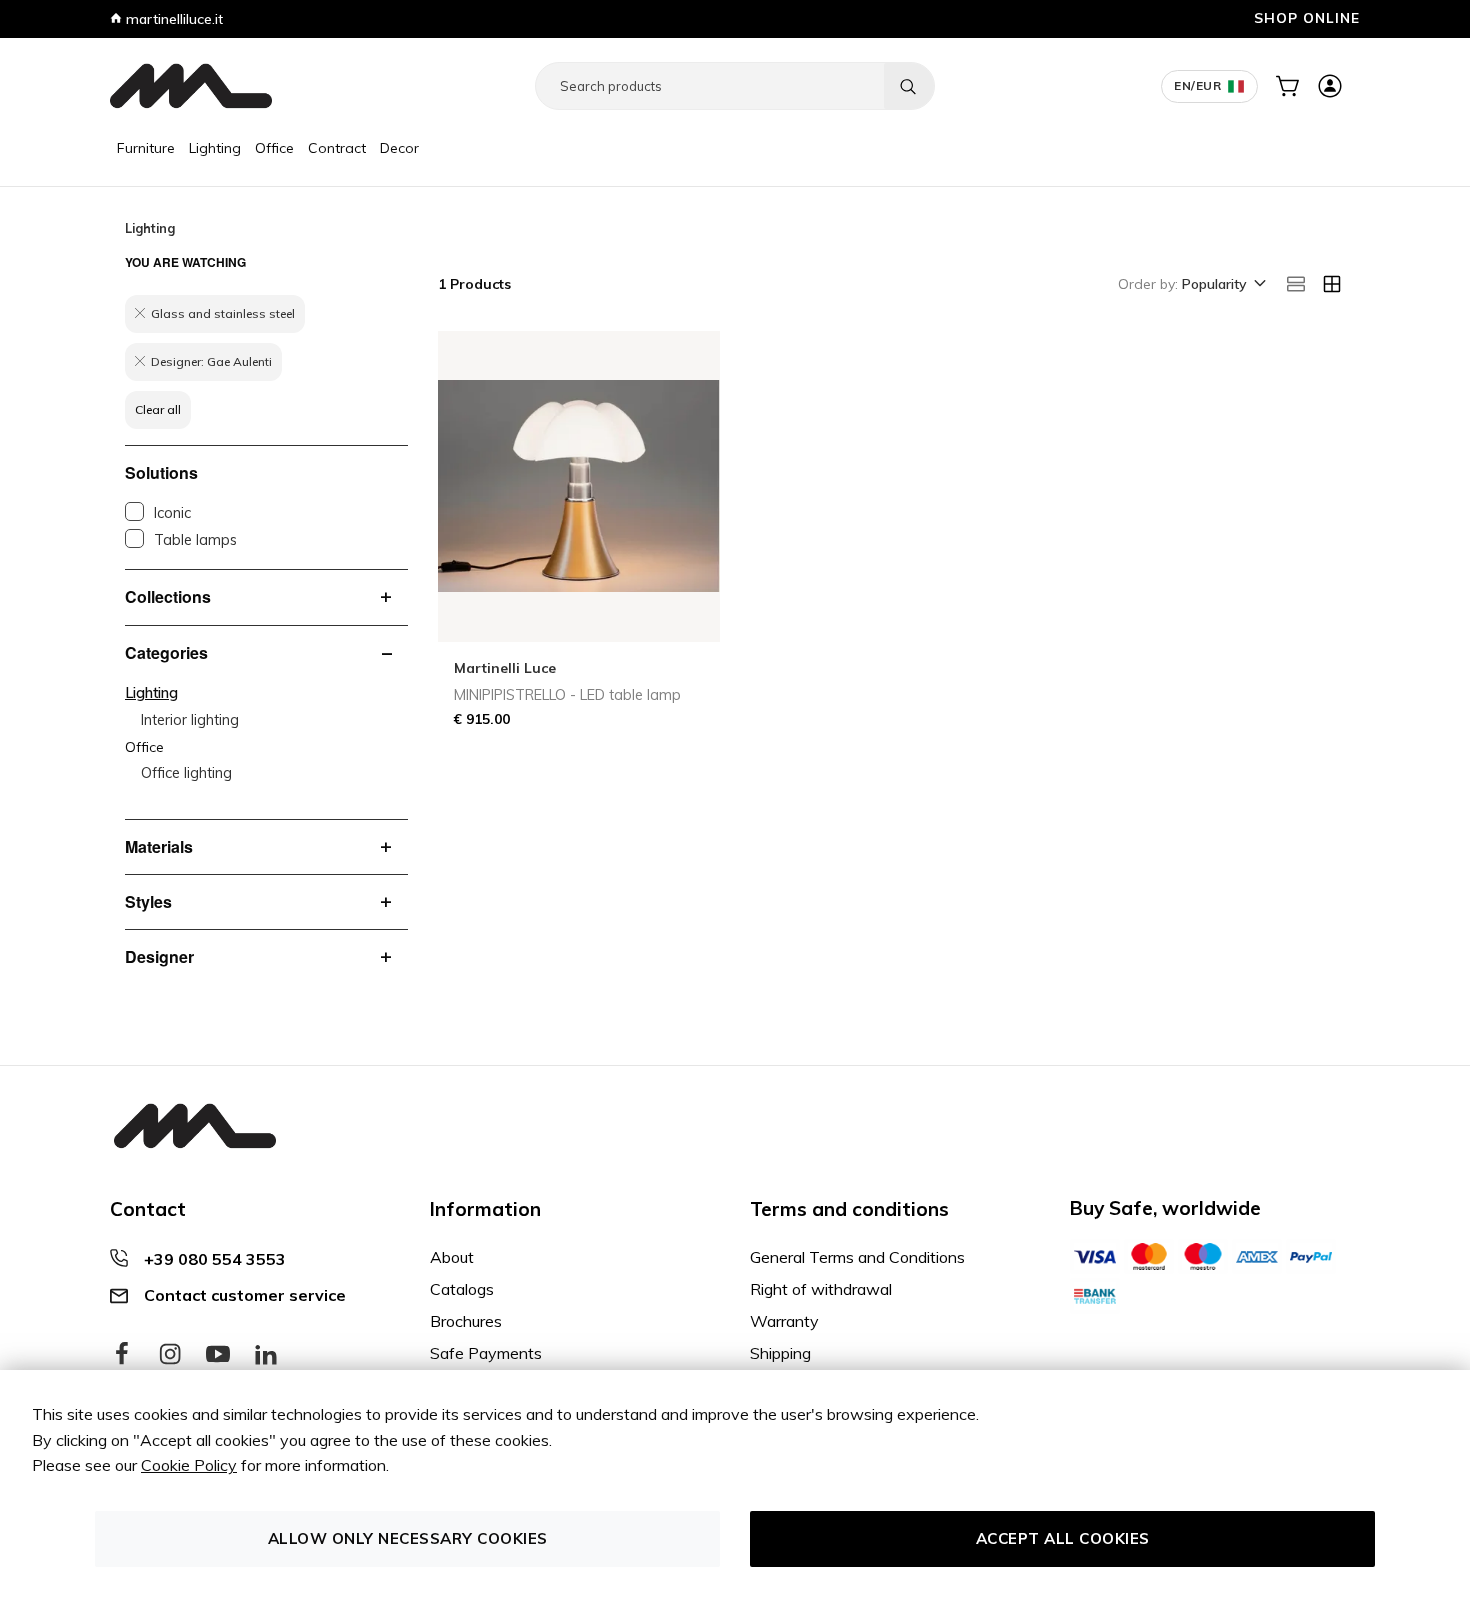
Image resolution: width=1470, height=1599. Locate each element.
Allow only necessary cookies (408, 1538)
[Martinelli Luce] (191, 86)
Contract (337, 148)
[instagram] (170, 1355)
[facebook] (122, 1355)
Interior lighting (190, 720)
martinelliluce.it (172, 19)
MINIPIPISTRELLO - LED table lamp (567, 695)
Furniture (146, 148)
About (452, 1257)
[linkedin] (266, 1355)
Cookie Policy (189, 1465)
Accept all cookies (1063, 1538)
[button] (1222, 285)
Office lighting (186, 773)
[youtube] (218, 1355)
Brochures (466, 1321)
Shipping (780, 1353)
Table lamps (195, 540)
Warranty (784, 1321)
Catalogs (462, 1289)
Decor (399, 148)
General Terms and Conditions (857, 1257)
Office (274, 148)
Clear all (158, 409)
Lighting (215, 148)
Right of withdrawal (821, 1289)
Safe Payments (486, 1353)
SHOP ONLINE (1307, 17)
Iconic (172, 513)
